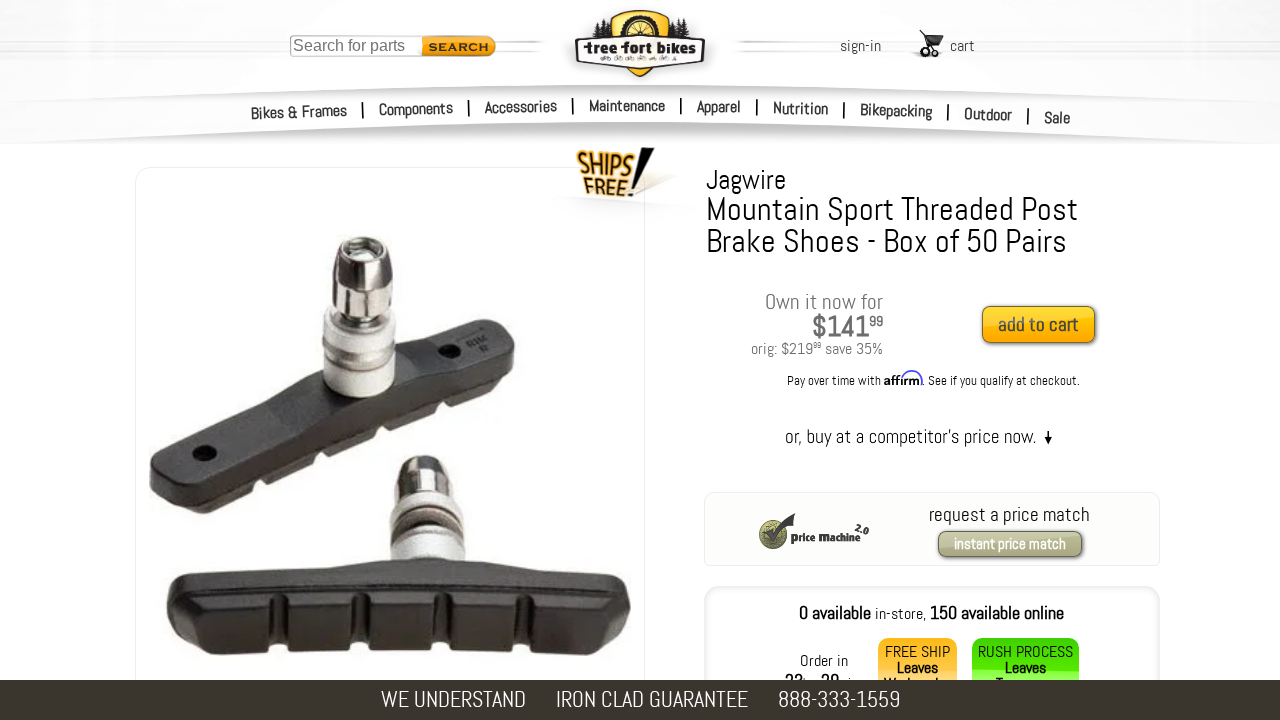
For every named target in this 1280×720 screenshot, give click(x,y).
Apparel (719, 106)
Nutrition (800, 108)
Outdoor (988, 114)
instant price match (1010, 544)
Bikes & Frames (299, 112)
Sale (1057, 117)
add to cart (1038, 324)
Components (416, 108)
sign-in (860, 45)
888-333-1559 (839, 699)
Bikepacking (896, 110)
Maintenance (627, 105)
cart (962, 45)
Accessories (521, 106)
